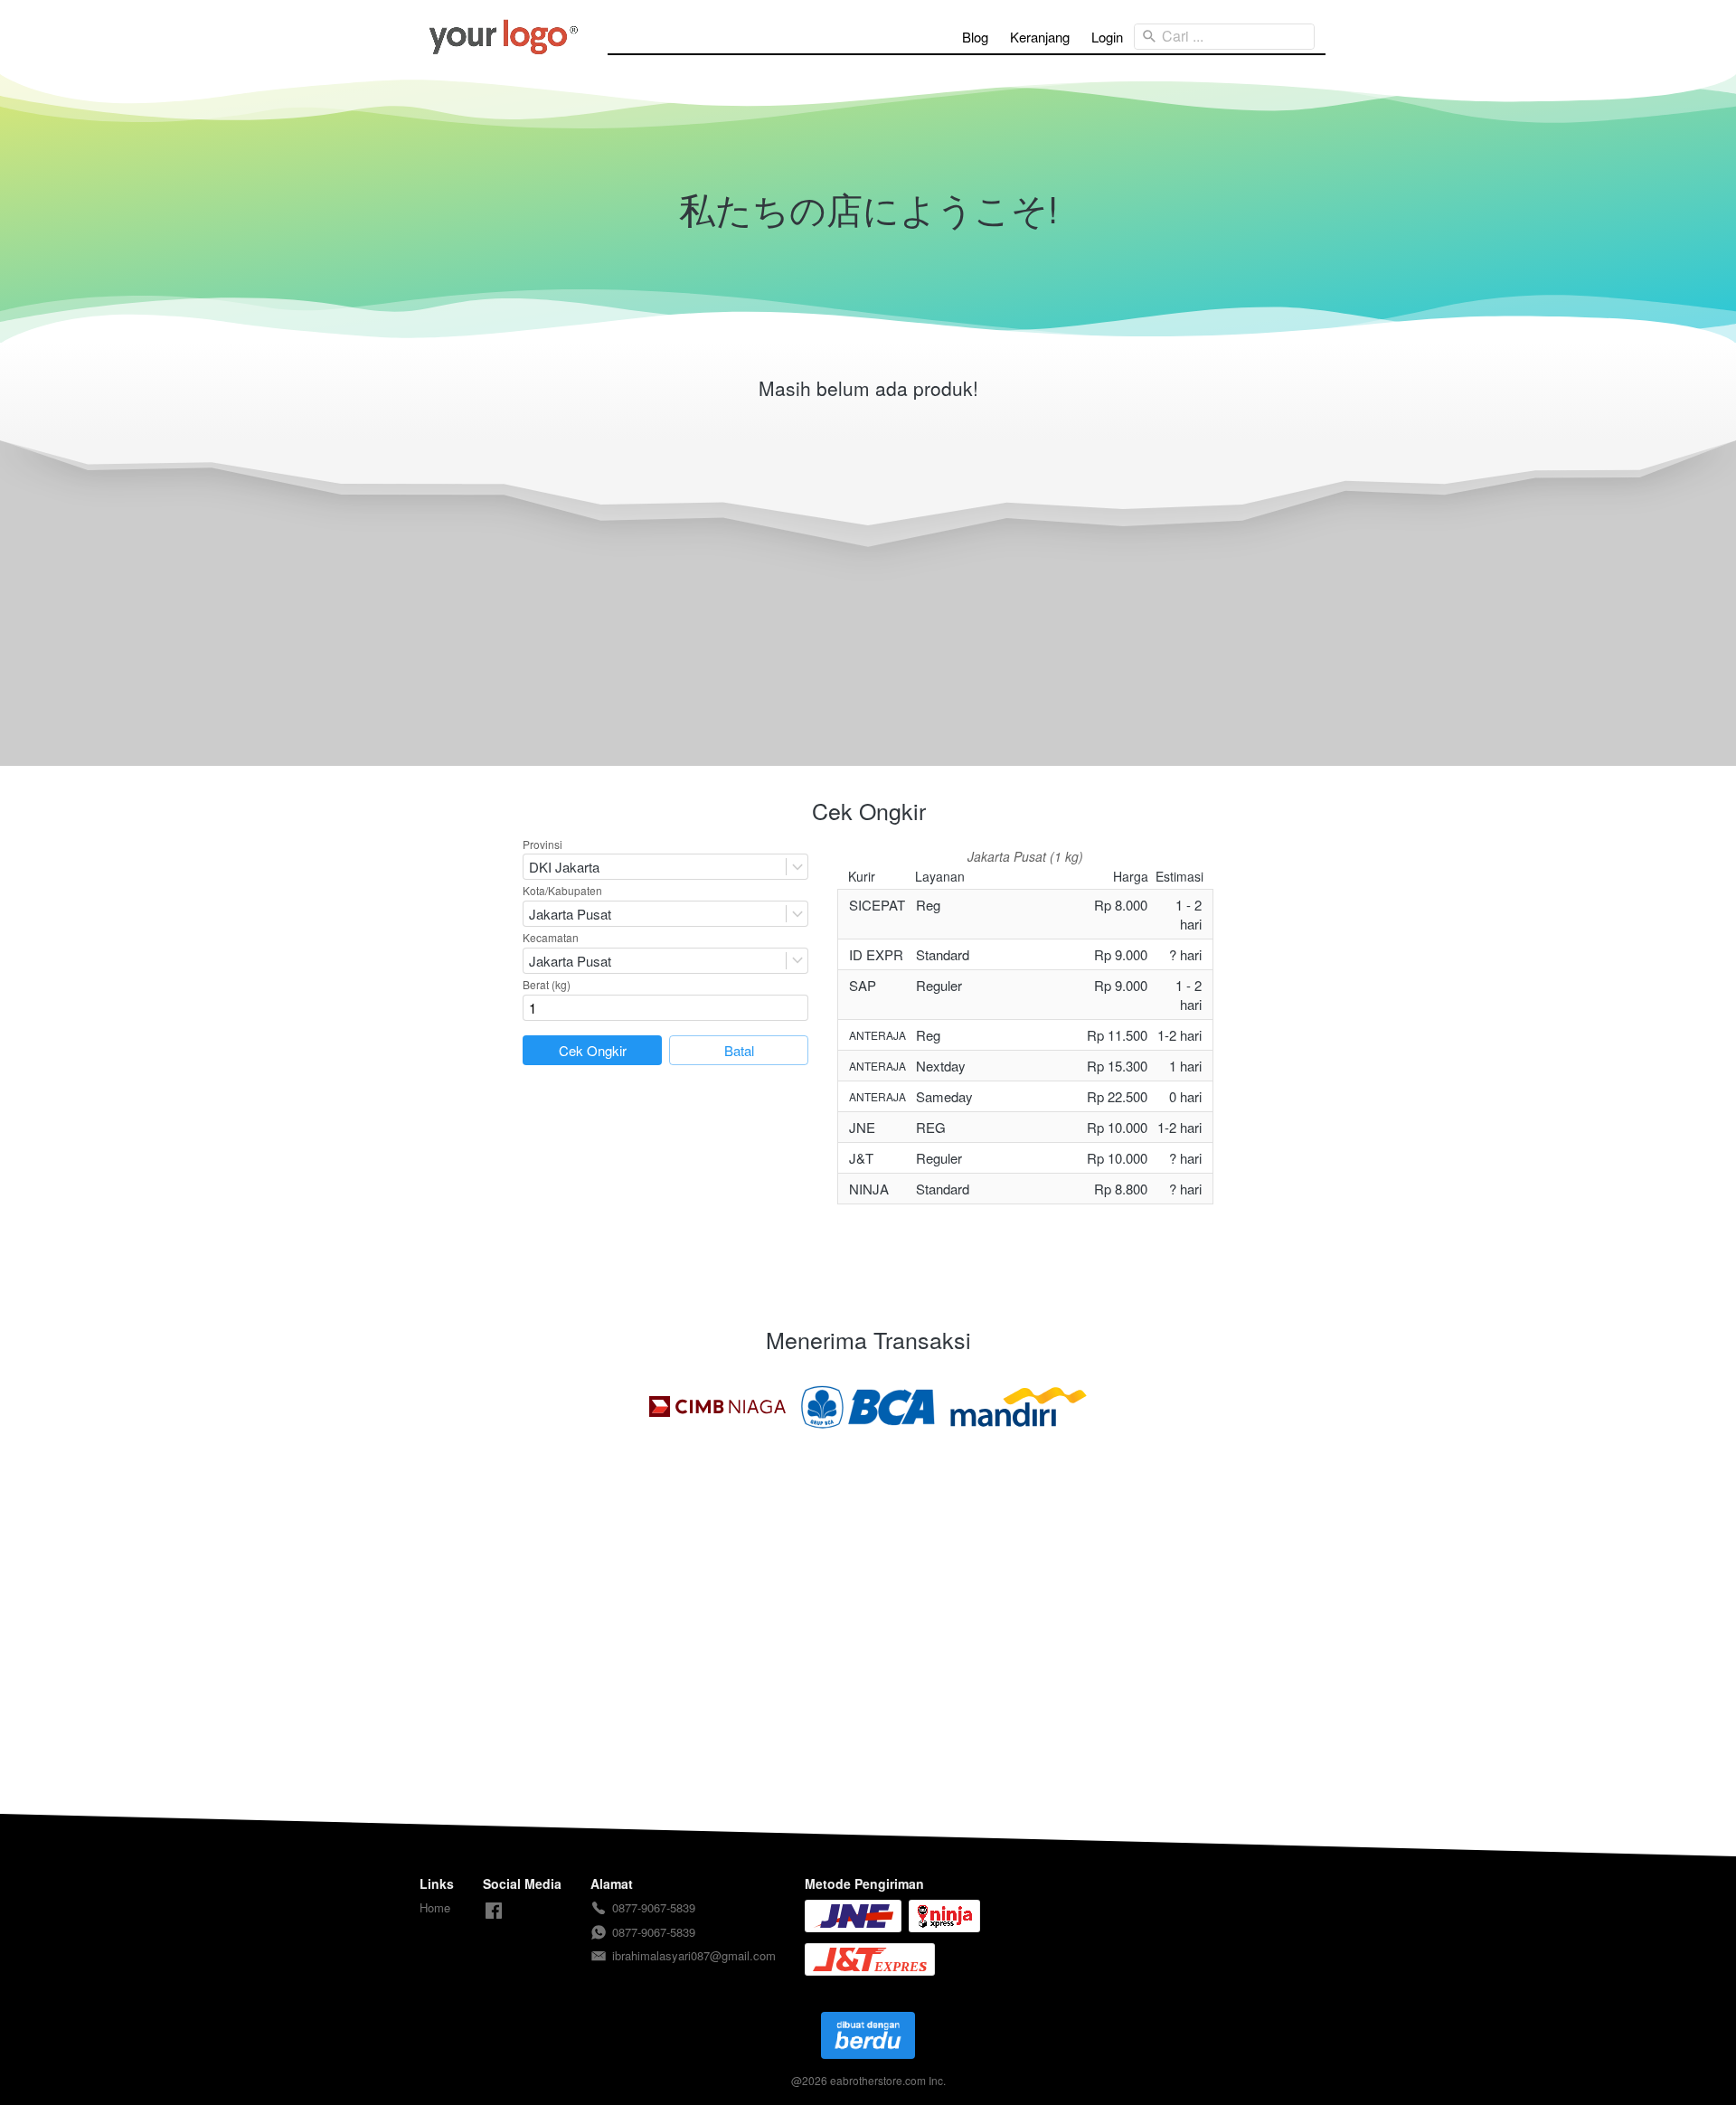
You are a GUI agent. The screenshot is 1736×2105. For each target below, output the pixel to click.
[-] (494, 1911)
